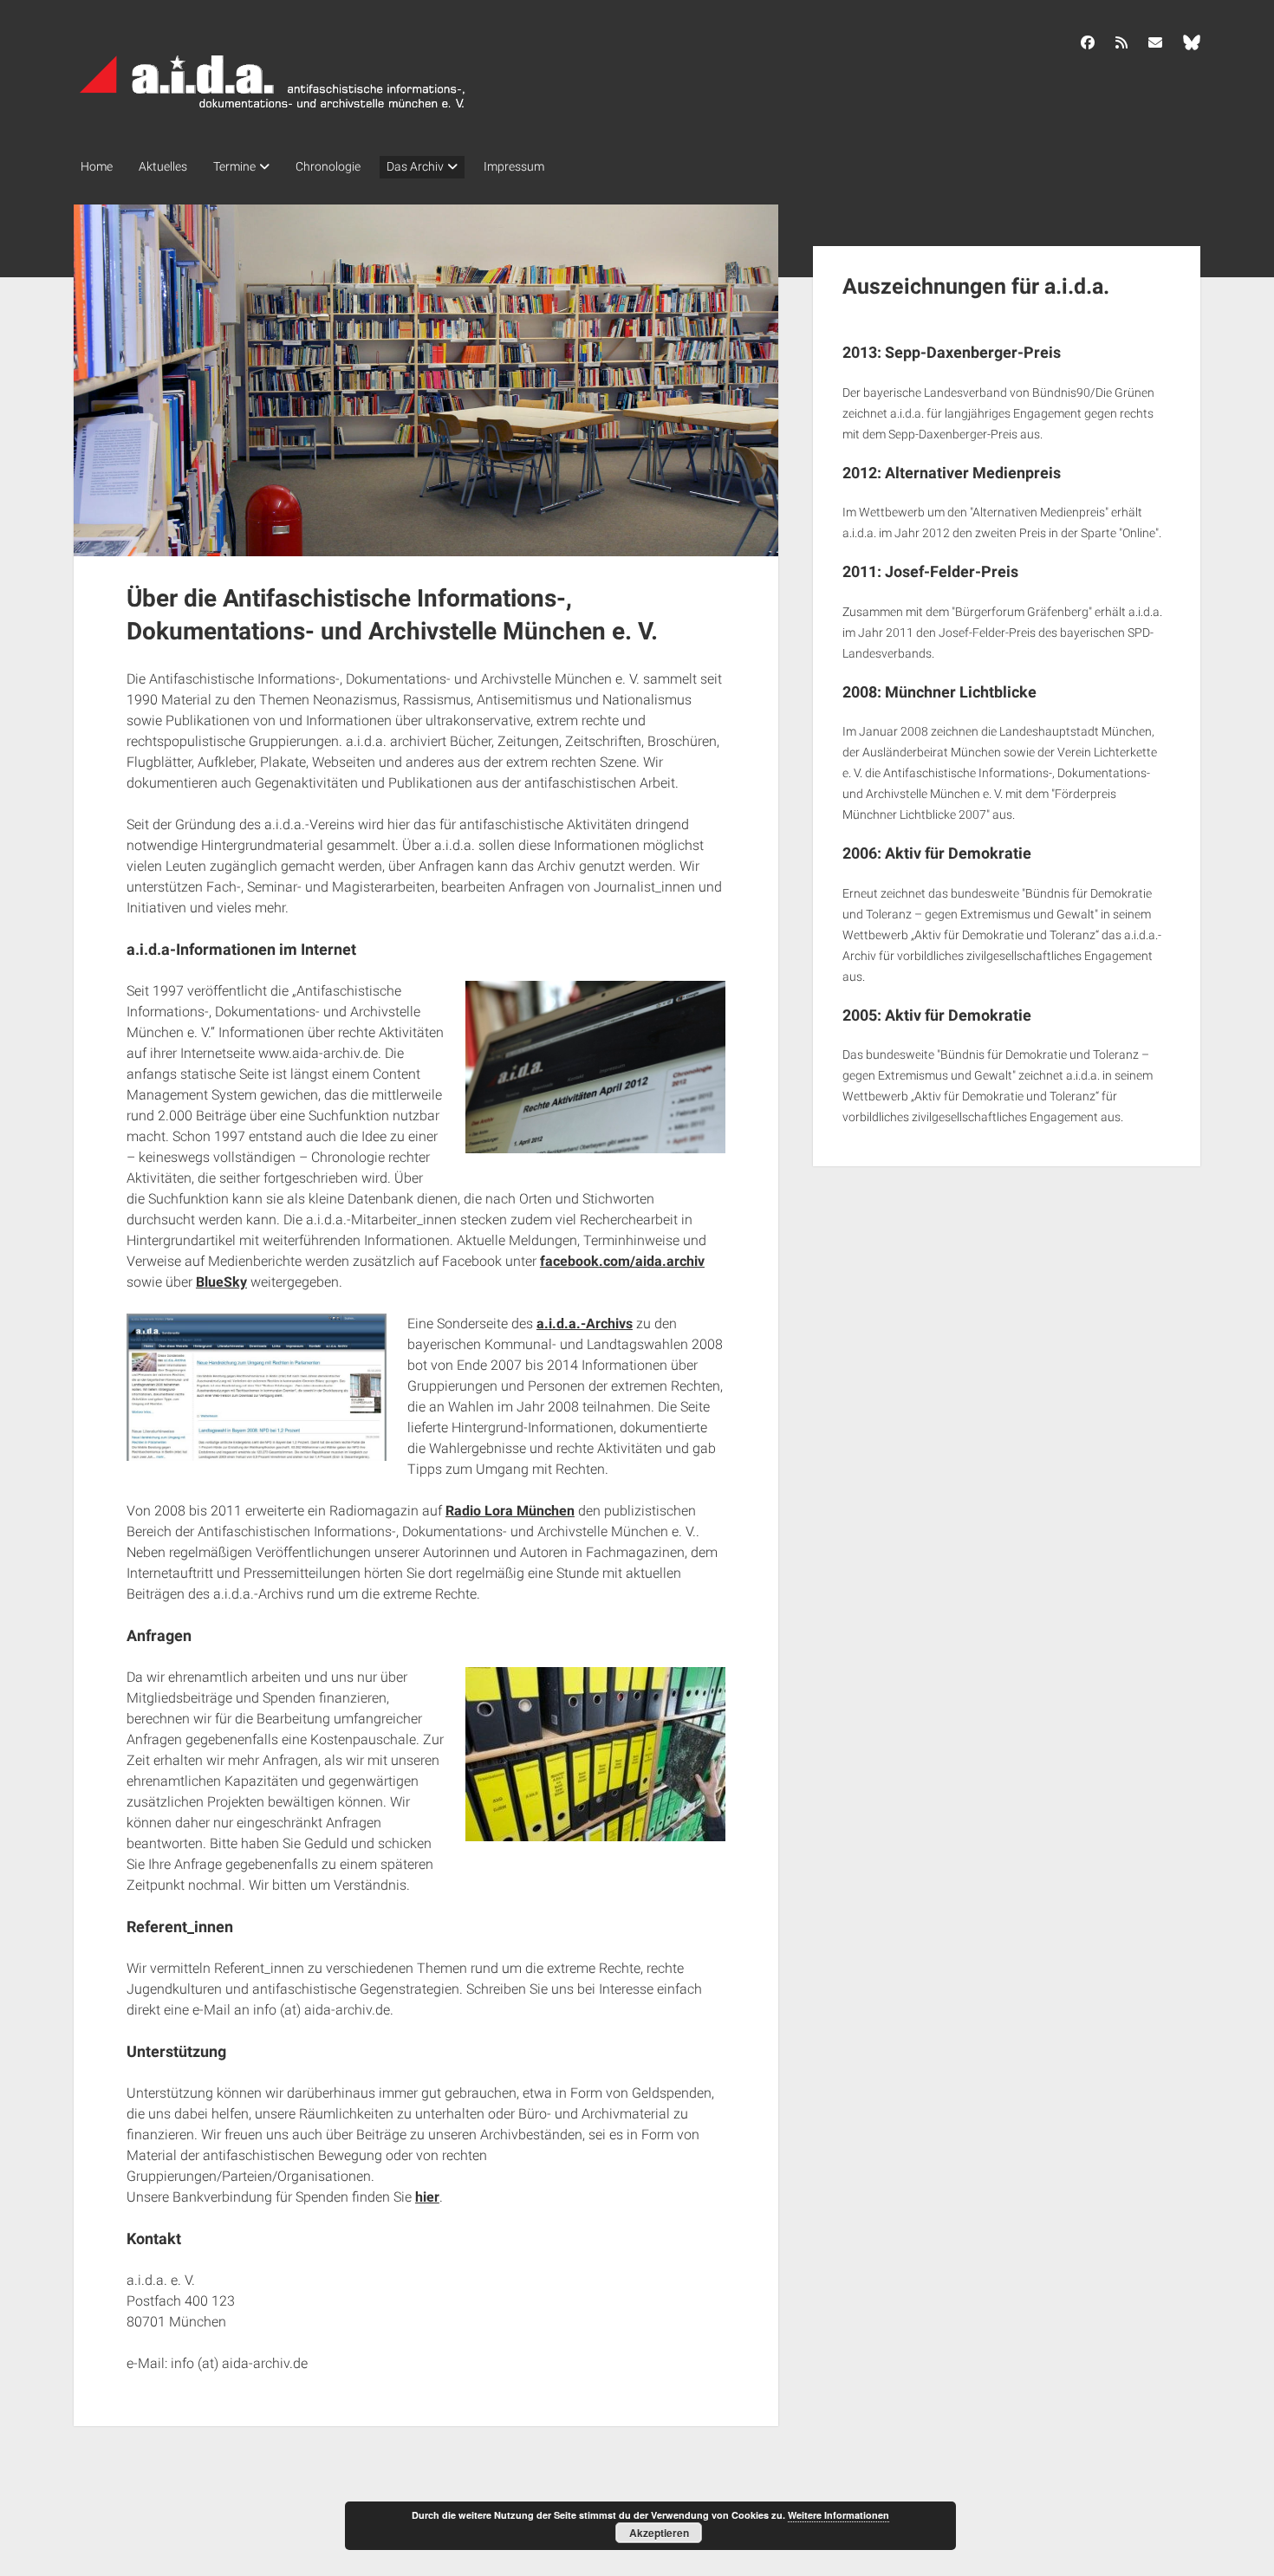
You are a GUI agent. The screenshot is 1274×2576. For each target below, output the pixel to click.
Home (97, 166)
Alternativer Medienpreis (973, 473)
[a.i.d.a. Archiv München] (273, 112)
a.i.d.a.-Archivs (585, 1324)
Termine (234, 166)
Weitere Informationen (838, 2515)
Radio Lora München (510, 1511)
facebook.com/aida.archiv (622, 1261)
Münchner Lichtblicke (961, 692)
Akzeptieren (659, 2533)
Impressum (514, 166)
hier (427, 2197)
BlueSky (221, 1282)
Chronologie (328, 166)
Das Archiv (415, 166)
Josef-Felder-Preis (952, 571)
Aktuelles (163, 166)
